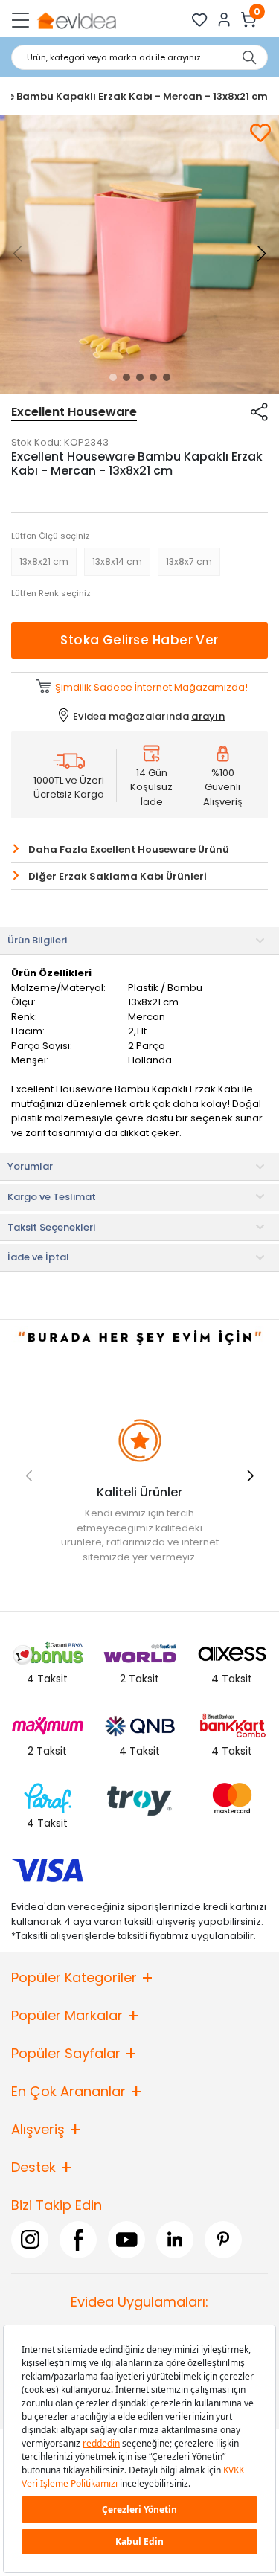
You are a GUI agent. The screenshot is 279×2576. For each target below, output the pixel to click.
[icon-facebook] (78, 2239)
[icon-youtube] (126, 2239)
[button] (113, 377)
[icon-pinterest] (223, 2239)
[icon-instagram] (30, 2239)
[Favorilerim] (200, 20)
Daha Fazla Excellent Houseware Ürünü (129, 849)
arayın (208, 716)
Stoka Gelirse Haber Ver (139, 640)
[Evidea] (76, 20)
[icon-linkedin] (175, 2239)
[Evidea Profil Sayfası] (224, 20)
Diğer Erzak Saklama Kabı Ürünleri (118, 876)
